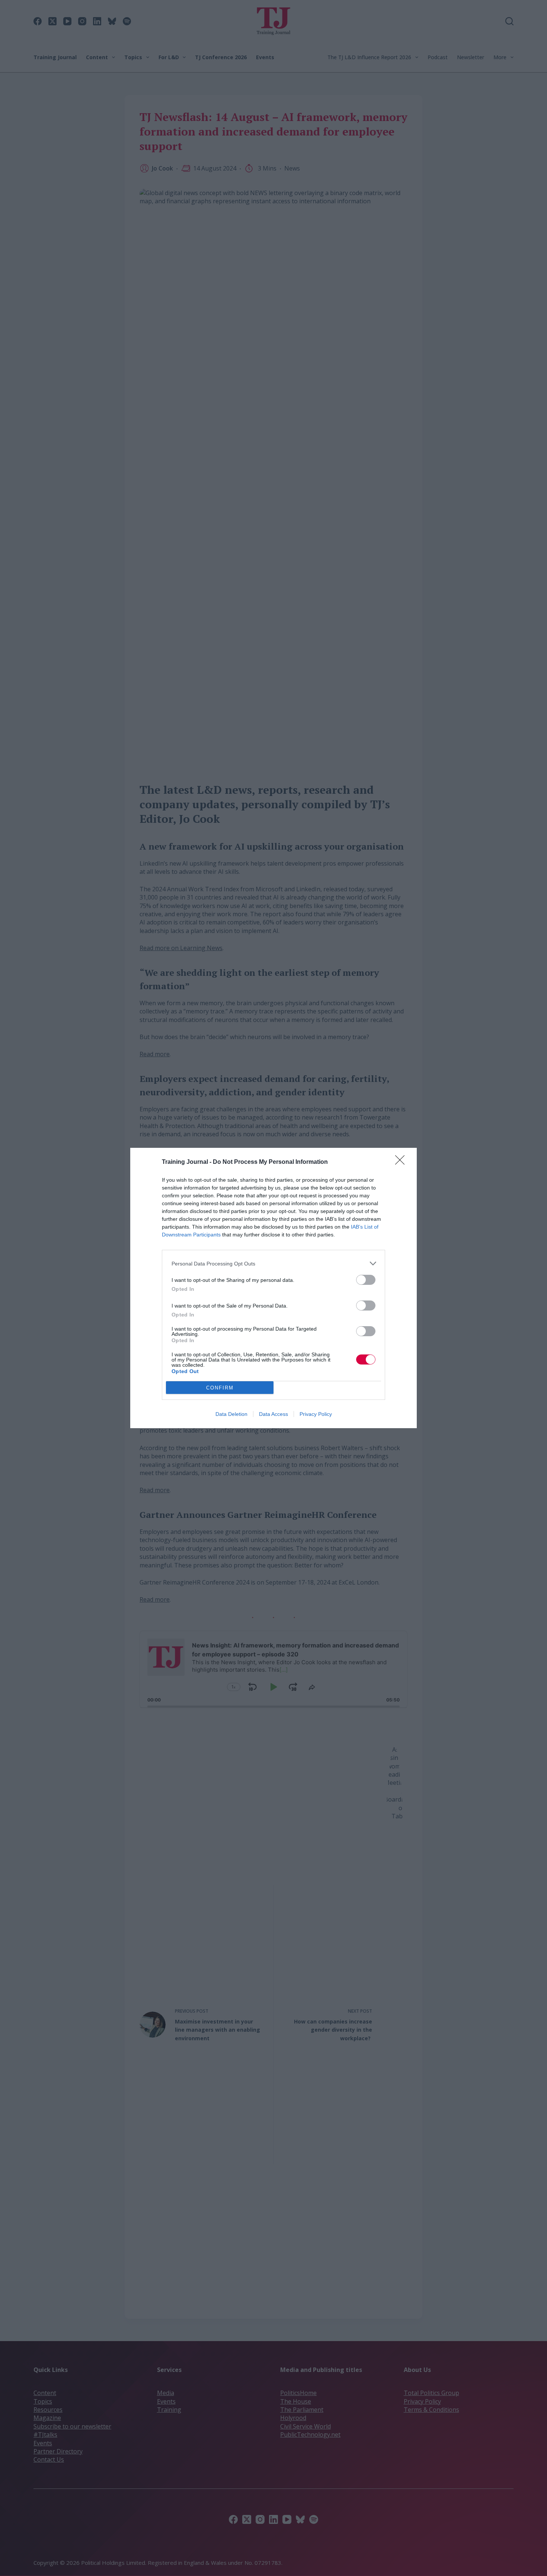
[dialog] (273, 1288)
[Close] (402, 1162)
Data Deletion (231, 1414)
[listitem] (273, 1263)
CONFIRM (220, 1388)
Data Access (273, 1414)
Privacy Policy (316, 1414)
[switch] (366, 1280)
